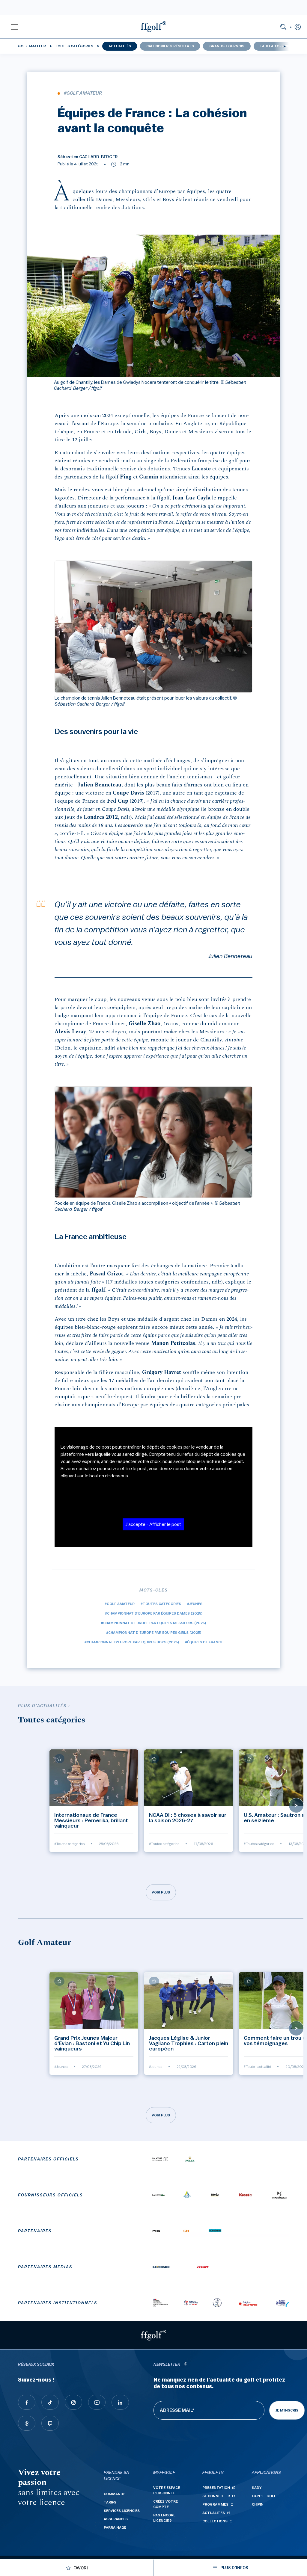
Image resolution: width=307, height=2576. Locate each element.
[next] (285, 46)
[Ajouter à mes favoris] (59, 1759)
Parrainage (115, 2527)
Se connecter (216, 2496)
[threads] (27, 2423)
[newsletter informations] (185, 2365)
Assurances (116, 2519)
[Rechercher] (283, 27)
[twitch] (50, 2423)
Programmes (215, 2504)
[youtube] (97, 2402)
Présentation (216, 2488)
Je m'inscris (287, 2410)
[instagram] (73, 2402)
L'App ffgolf (264, 2496)
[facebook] (27, 2402)
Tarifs (110, 2502)
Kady (257, 2488)
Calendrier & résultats (170, 46)
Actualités (120, 46)
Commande (115, 2494)
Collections (215, 2521)
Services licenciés (122, 2511)
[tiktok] (50, 2402)
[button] (14, 27)
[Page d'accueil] (153, 27)
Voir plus (161, 1892)
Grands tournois (227, 46)
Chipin (258, 2504)
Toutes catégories (74, 46)
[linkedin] (120, 2402)
